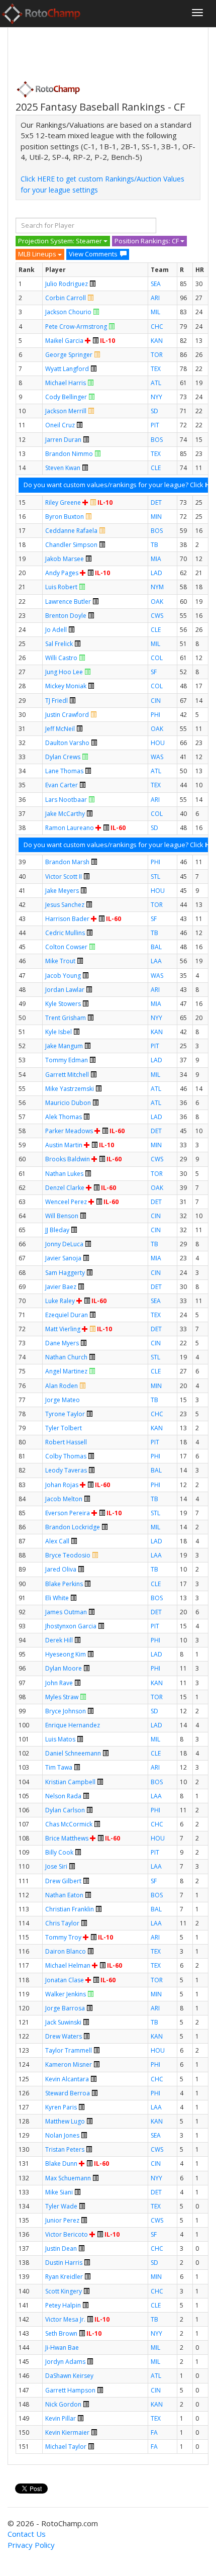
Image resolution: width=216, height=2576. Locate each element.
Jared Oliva (61, 1569)
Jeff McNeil (60, 729)
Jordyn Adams (65, 2362)
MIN (156, 517)
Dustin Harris (64, 2263)
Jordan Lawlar (65, 990)
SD (154, 411)
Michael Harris (66, 383)
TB (154, 545)
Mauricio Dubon (68, 1103)
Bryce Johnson (66, 1711)
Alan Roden (62, 1386)
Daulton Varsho (67, 743)
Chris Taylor (62, 1923)
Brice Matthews (67, 1838)
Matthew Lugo (65, 2121)
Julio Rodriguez (67, 284)
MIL (155, 312)
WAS (157, 757)
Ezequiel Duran (67, 1315)
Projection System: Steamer (61, 241)
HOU (158, 743)
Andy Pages (62, 573)
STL (155, 877)
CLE (156, 468)
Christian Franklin (70, 1909)
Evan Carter (62, 785)
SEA (156, 284)
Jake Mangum (64, 1046)
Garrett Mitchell (67, 1075)
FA (154, 2432)
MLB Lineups (38, 254)
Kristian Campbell (70, 1782)
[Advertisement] (96, 51)
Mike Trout (60, 961)
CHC (157, 327)
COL (157, 658)
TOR (157, 355)
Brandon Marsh (67, 862)
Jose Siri (56, 1866)
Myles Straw (62, 1697)
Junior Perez (62, 2220)
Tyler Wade (61, 2206)
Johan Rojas (62, 1485)
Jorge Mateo (63, 1400)
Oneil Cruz (60, 425)
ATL (156, 383)
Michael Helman (68, 1965)
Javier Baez (61, 1287)
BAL (156, 947)
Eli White (57, 1598)
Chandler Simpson (71, 545)
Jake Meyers (62, 891)
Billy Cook (59, 1852)
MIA (156, 559)
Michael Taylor (66, 2447)
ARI (155, 298)
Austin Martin (64, 1145)
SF (154, 672)
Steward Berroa (68, 2093)
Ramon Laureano (70, 828)
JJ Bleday (57, 1230)
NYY (156, 397)
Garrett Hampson (70, 2390)
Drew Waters (64, 2036)
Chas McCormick (69, 1824)
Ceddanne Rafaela (71, 531)
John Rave (59, 1683)
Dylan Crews (63, 757)
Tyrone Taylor (65, 1414)
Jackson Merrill (66, 411)
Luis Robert (61, 587)
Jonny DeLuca (64, 1244)
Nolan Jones (62, 2135)
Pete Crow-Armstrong (76, 327)
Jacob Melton (64, 1499)
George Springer (69, 355)
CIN (156, 701)
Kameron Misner (69, 2064)
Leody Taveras (66, 1470)
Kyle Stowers (63, 1004)
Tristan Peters (65, 2149)
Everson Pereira (68, 1513)
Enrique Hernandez (73, 1725)
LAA (156, 961)
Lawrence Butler (68, 602)
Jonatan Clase (65, 1980)
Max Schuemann (68, 2178)
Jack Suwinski (63, 2022)
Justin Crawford (67, 715)
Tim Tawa (59, 1767)
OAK (157, 602)
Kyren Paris (61, 2107)
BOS (157, 440)
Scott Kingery (64, 2291)
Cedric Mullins (65, 933)
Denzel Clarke (65, 1188)
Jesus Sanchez (65, 905)
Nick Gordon (63, 2404)
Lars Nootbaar (66, 800)
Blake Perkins (64, 1584)
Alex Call (57, 1541)
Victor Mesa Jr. (65, 2319)
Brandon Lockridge (73, 1527)
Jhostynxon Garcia (71, 1626)
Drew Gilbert (63, 1881)
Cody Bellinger (66, 397)
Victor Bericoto (67, 2234)
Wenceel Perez (66, 1202)
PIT (155, 425)
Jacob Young (63, 976)
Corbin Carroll (66, 298)
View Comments (93, 254)
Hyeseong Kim (66, 1654)
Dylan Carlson (65, 1810)
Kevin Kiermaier (67, 2432)
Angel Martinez (66, 1371)
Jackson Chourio (68, 312)
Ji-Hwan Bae (62, 2348)
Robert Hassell (66, 1442)
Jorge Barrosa (65, 2008)
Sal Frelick (59, 644)
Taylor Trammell (69, 2050)
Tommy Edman (67, 1060)
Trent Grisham (66, 1018)
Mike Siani (59, 2192)
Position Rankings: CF (147, 241)
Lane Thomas (64, 771)
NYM (157, 587)
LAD (156, 573)
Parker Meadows (69, 1131)
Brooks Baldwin (68, 1159)
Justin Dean (61, 2248)
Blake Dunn (61, 2164)
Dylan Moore (64, 1668)
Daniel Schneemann (73, 1753)
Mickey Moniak (66, 686)
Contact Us (27, 2534)
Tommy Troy (63, 1937)
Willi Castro (61, 658)
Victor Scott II (64, 877)
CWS (157, 616)
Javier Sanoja (63, 1258)
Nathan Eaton (64, 1895)
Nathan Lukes (64, 1174)
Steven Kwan (63, 468)
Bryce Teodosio (68, 1555)
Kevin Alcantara (67, 2079)
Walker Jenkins (66, 1994)
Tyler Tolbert (64, 1428)
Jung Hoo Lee (64, 672)
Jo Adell (56, 630)
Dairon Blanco (66, 1951)
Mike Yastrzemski (70, 1089)
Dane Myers (62, 1343)
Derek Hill (59, 1640)
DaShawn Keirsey (69, 2376)
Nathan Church (66, 1357)
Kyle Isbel (59, 1032)
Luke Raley (60, 1301)
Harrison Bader (67, 919)
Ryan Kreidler (64, 2277)
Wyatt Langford (67, 369)
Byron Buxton (65, 517)
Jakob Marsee (65, 559)
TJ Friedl (57, 701)
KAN (157, 341)
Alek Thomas (64, 1117)
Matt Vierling (63, 1329)
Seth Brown (61, 2333)
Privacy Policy (31, 2545)
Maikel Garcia (64, 341)
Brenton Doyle (66, 616)
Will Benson (62, 1216)
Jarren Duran (63, 440)
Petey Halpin (63, 2305)
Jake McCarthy (65, 814)
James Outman (66, 1612)
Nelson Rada (63, 1796)
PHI (155, 715)
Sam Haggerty (65, 1273)
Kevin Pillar (61, 2418)
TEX (156, 369)
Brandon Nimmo (69, 454)
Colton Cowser (66, 947)
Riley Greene (63, 502)
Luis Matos (60, 1739)
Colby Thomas (66, 1456)
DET (156, 502)
